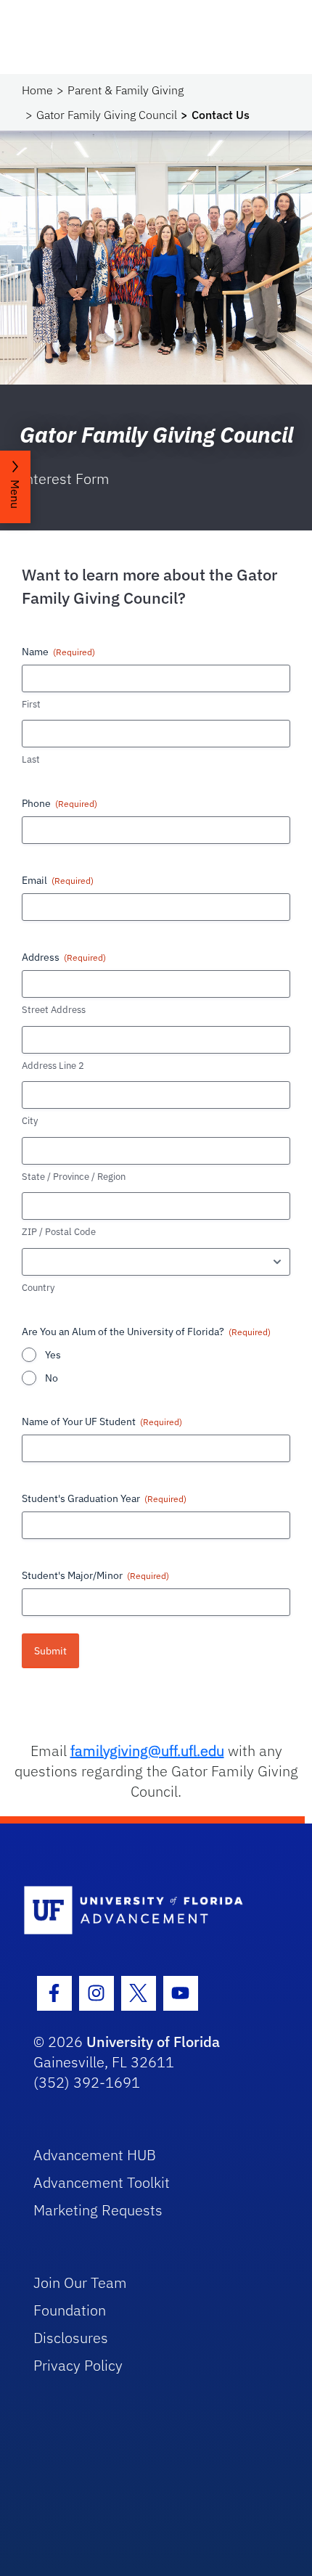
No (52, 1378)
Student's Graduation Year (104, 1498)
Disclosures (71, 2338)
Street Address (54, 1010)
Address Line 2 (53, 1066)
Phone (59, 803)
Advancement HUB (95, 2155)
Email (58, 880)
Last (31, 759)
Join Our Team (80, 2282)
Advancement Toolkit (102, 2182)
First (31, 704)
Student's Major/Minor (95, 1575)
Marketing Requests (98, 2210)
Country (38, 1288)
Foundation (70, 2310)
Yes (53, 1355)
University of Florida (153, 2042)
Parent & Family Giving (126, 90)
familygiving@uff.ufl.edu (147, 1751)
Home (37, 90)
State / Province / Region (74, 1177)
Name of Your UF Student (102, 1422)
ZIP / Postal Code (59, 1232)
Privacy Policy (78, 2365)
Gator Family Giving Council (107, 115)
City (30, 1121)
